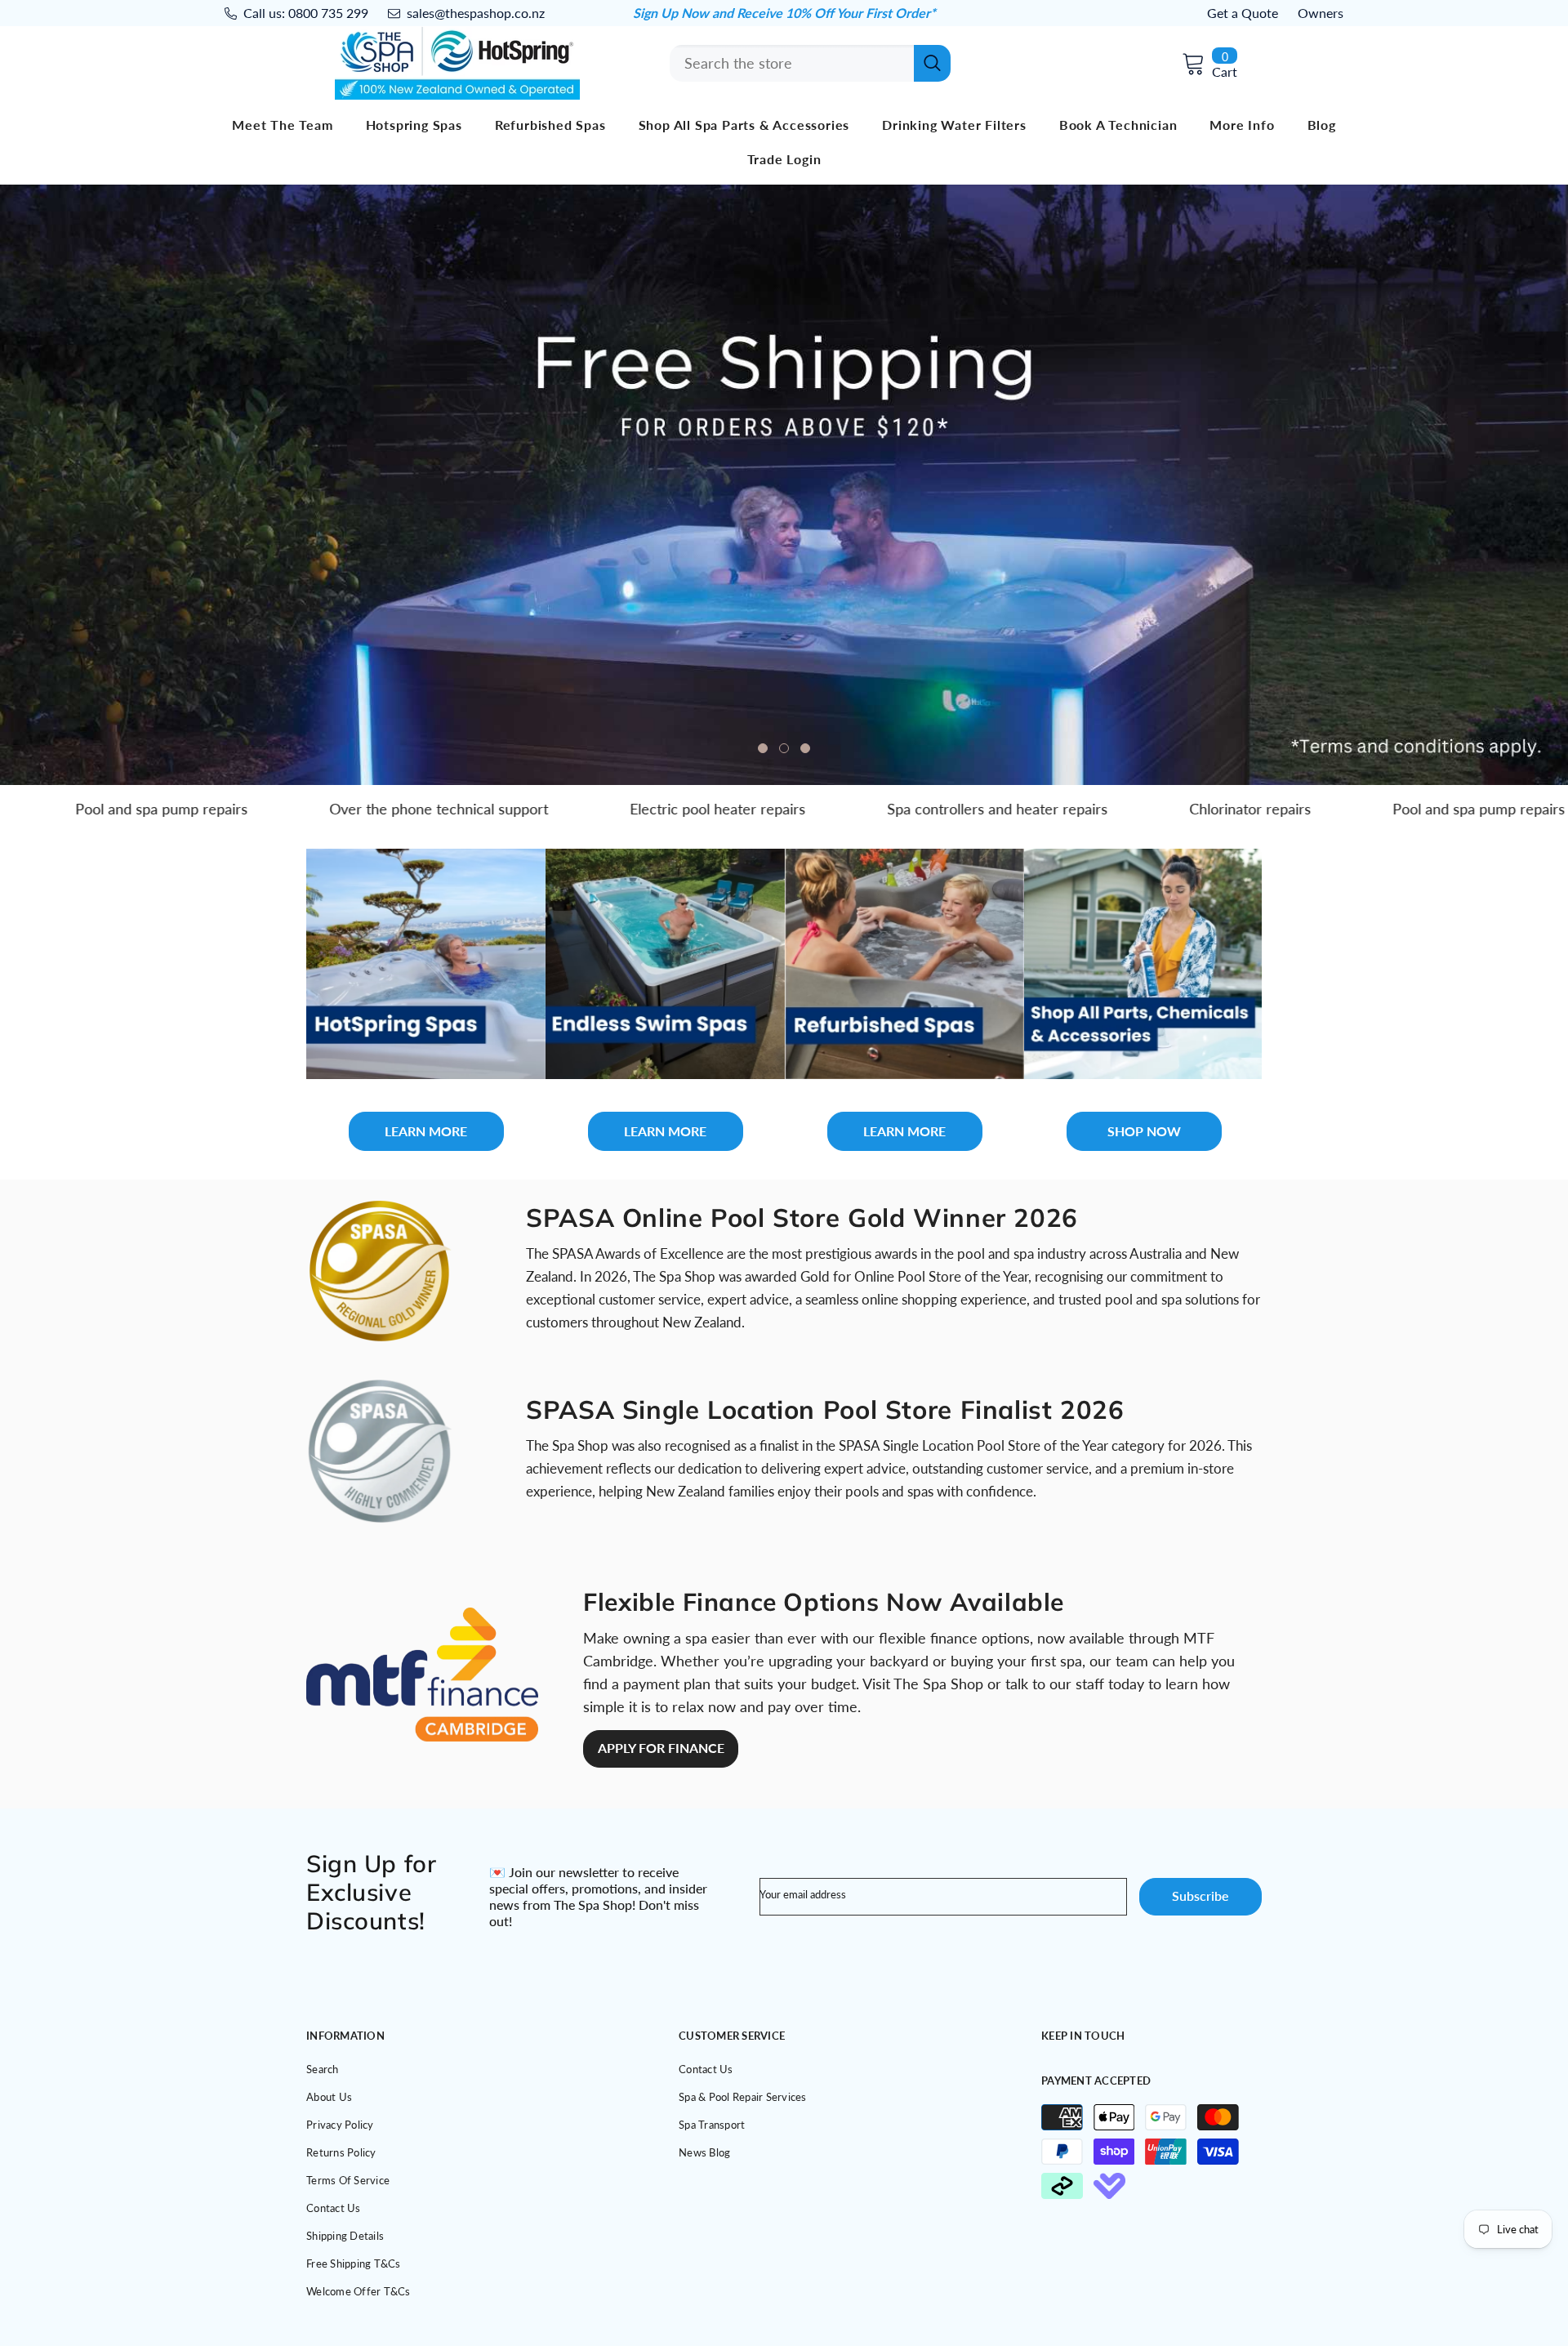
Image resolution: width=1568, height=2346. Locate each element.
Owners (1321, 13)
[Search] (810, 63)
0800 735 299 (328, 13)
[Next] (1445, 485)
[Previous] (123, 485)
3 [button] (805, 748)
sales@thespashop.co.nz (476, 13)
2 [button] (784, 748)
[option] (784, 485)
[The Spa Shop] (426, 964)
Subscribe (1200, 1896)
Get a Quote (1243, 13)
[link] (379, 1271)
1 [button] (763, 748)
